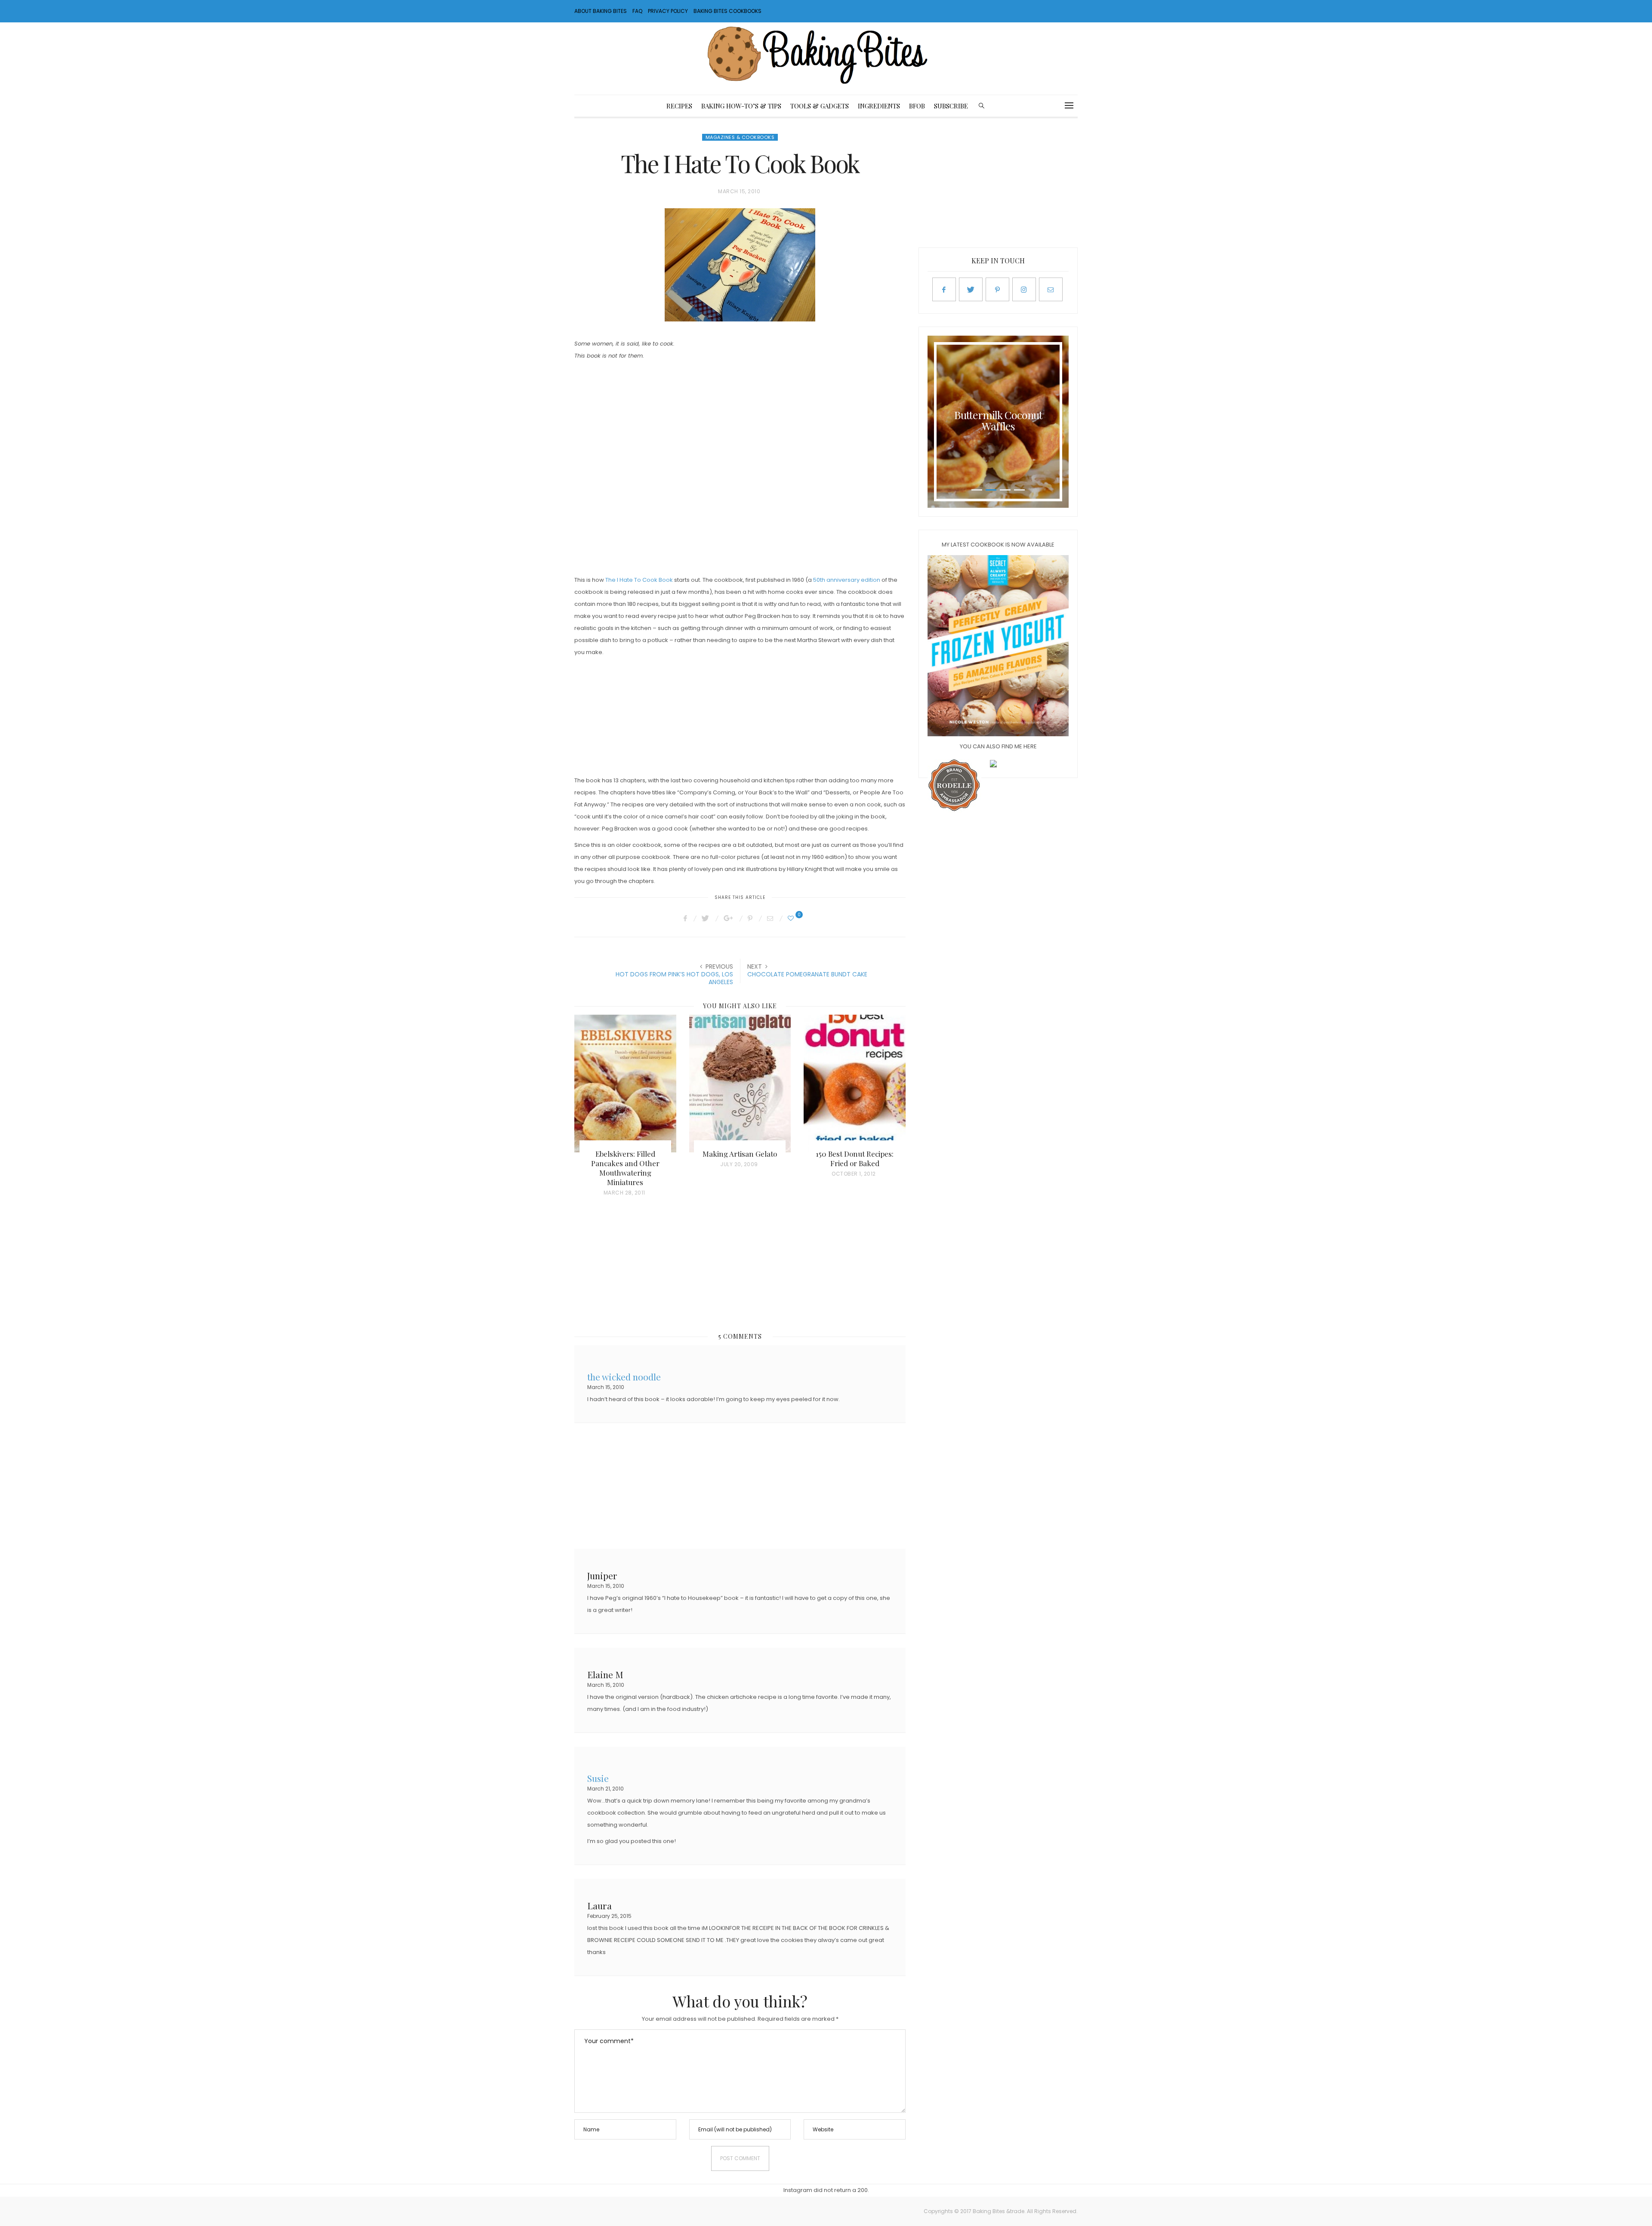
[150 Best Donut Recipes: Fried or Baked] (855, 1084)
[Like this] (792, 918)
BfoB (917, 106)
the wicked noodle (624, 1376)
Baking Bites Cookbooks (727, 11)
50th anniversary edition (847, 580)
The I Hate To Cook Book (639, 580)
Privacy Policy (668, 11)
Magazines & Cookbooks (740, 137)
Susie (598, 1777)
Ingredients (879, 106)
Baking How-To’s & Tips (741, 106)
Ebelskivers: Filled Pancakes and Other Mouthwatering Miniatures (625, 1168)
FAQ (637, 11)
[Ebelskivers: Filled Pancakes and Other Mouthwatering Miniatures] (625, 1084)
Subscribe (951, 106)
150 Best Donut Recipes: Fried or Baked (855, 1158)
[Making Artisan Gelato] (740, 1084)
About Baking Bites (601, 11)
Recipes (679, 106)
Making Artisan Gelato (740, 1154)
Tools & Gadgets (820, 106)
